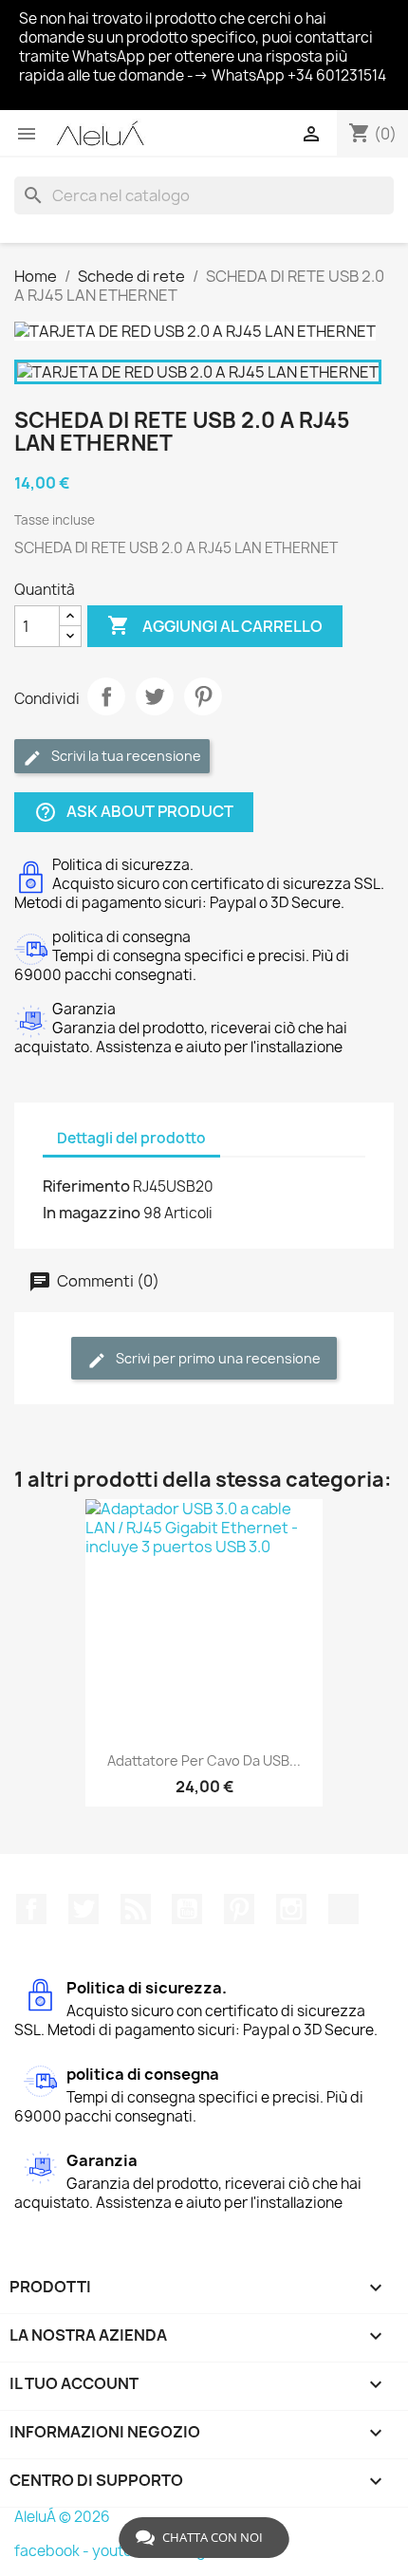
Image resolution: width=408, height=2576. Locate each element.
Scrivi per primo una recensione (217, 1358)
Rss (136, 1909)
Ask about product (134, 813)
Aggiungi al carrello (215, 625)
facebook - (53, 2551)
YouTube (187, 1909)
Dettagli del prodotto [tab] (131, 1138)
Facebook (31, 1909)
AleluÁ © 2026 (62, 2517)
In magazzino (92, 1213)
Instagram (291, 1909)
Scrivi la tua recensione (125, 756)
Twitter (83, 1909)
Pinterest (203, 696)
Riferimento (86, 1186)
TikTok (343, 1909)
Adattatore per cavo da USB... (204, 1761)
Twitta (155, 696)
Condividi (106, 696)
